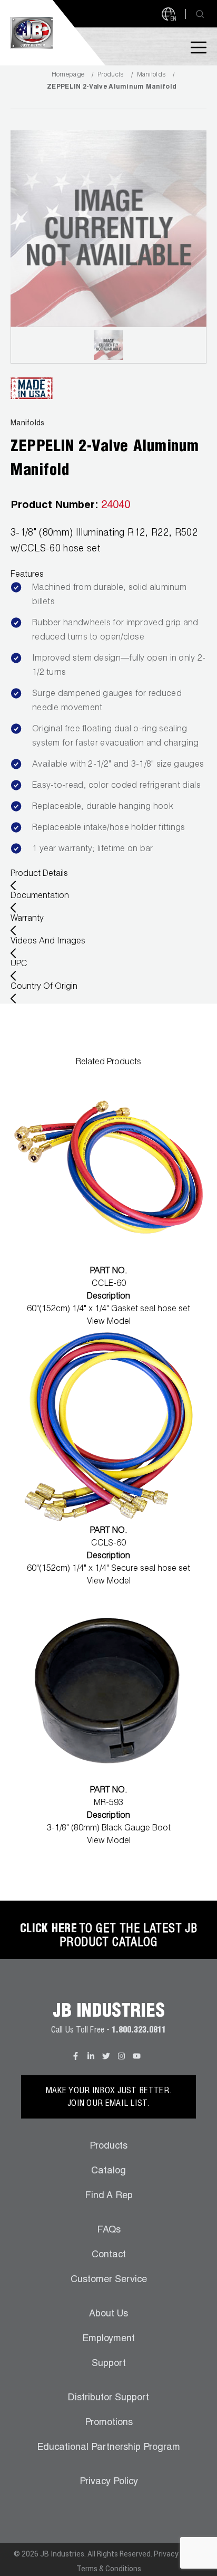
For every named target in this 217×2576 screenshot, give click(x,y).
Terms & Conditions (109, 2569)
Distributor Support (108, 2398)
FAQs (109, 2230)
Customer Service (109, 2280)
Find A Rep (109, 2196)
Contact (109, 2255)
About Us (108, 2314)
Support (109, 2364)
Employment (108, 2339)
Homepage (68, 75)
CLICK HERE (48, 1930)
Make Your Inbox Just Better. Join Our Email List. (108, 2098)
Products (110, 75)
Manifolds (151, 75)
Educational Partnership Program (108, 2448)
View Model (109, 1322)
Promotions (109, 2423)
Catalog (108, 2171)
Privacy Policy (109, 2482)
